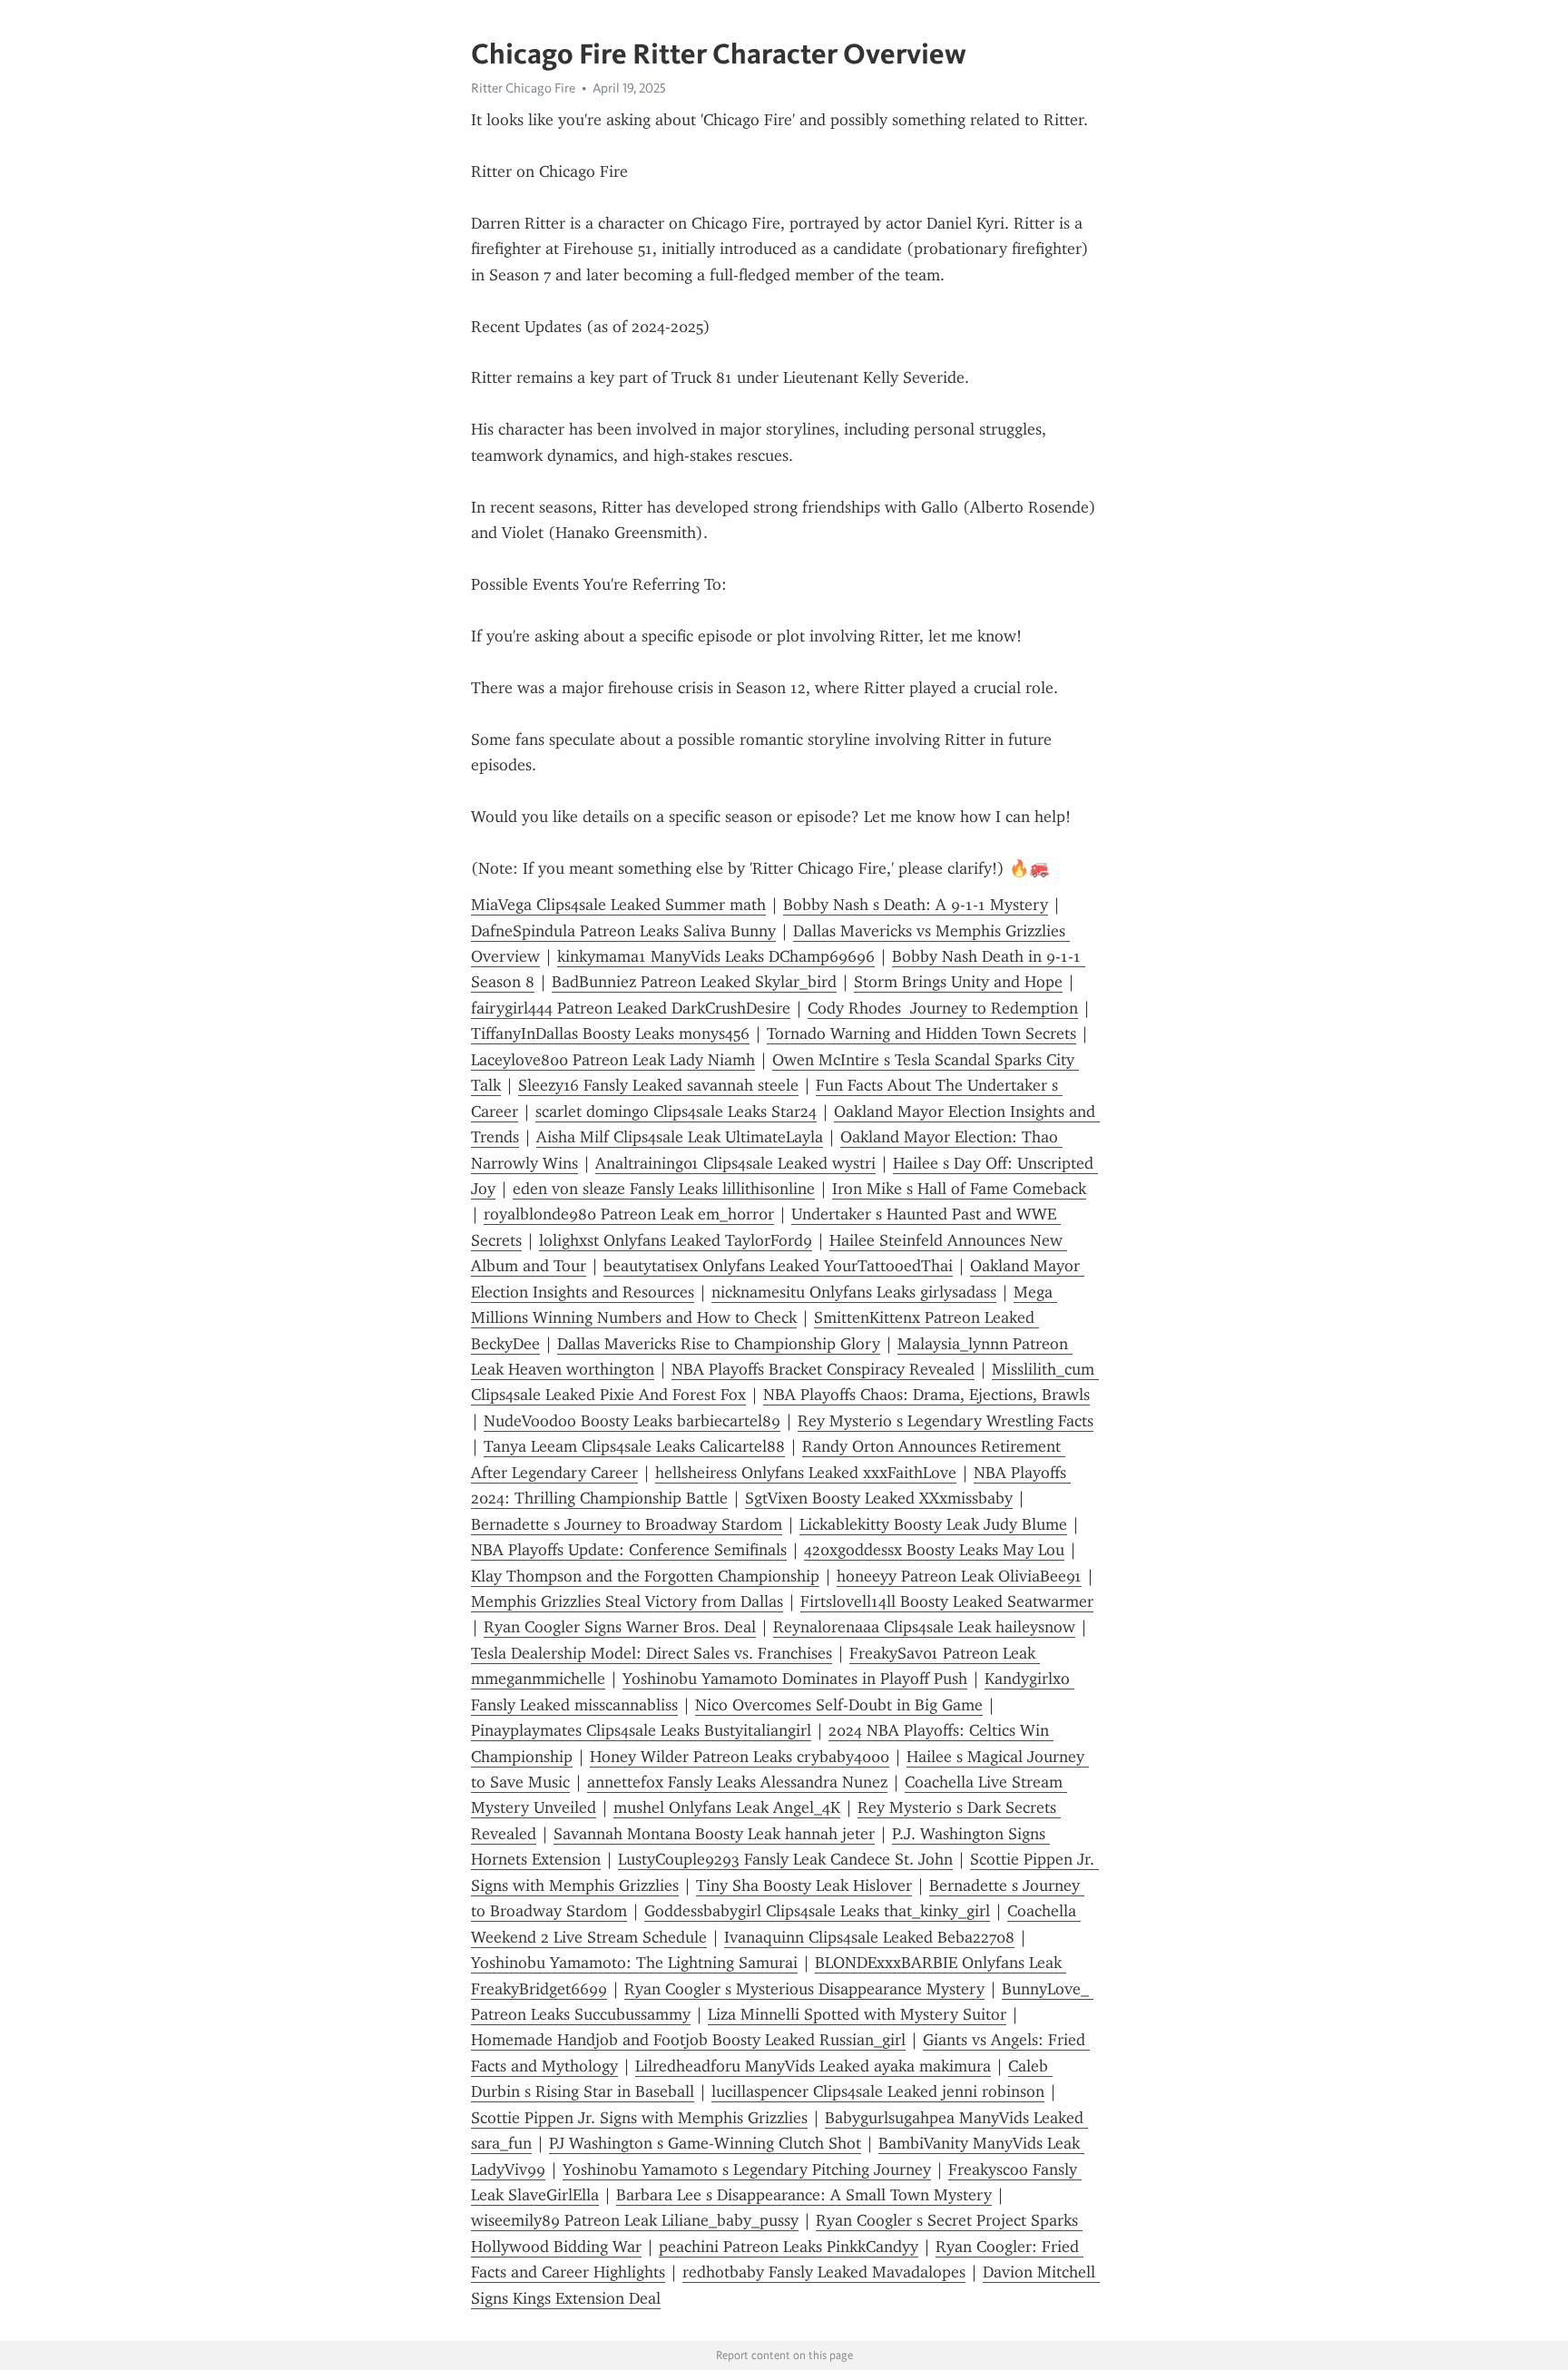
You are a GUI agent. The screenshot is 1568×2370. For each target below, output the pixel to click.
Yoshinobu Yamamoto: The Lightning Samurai (634, 1963)
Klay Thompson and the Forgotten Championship (645, 1576)
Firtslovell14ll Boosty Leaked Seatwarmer (947, 1601)
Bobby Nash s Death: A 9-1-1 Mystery (916, 905)
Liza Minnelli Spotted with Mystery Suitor (857, 2014)
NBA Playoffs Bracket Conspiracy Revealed (823, 1369)
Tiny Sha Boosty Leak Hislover (804, 1885)
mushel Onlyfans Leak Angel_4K (727, 1807)
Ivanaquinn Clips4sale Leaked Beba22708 (869, 1937)
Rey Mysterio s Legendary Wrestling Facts (946, 1421)
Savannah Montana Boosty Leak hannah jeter (714, 1834)
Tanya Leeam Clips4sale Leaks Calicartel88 (634, 1446)
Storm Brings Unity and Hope (958, 982)
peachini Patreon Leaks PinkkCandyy (789, 2247)
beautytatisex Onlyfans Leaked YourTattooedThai (778, 1266)
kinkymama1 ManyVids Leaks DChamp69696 (716, 956)
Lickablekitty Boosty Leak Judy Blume (933, 1524)
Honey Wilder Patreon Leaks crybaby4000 (740, 1757)
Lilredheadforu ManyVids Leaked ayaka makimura (813, 2066)
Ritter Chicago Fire (523, 88)
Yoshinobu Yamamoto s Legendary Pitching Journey (747, 2169)
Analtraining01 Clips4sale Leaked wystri (735, 1163)
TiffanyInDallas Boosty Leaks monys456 (610, 1033)
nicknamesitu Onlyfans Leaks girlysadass (854, 1292)
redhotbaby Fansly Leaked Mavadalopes (824, 2272)
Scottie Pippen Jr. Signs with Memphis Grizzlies (639, 2118)
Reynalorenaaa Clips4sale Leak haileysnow (924, 1627)
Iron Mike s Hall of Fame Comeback (959, 1189)
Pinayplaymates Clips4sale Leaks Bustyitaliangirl (641, 1730)
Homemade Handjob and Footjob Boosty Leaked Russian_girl (688, 2040)
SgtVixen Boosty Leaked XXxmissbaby (879, 1498)
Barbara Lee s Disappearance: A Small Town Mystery (804, 2195)
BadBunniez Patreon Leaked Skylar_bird (694, 982)
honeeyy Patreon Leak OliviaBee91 (959, 1576)
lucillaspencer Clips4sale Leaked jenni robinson (878, 2091)
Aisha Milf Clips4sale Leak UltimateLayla (680, 1137)
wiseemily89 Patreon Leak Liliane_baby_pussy (635, 2220)
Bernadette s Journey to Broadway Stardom (627, 1524)
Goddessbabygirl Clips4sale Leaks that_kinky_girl (817, 1911)
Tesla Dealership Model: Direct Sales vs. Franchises (652, 1653)
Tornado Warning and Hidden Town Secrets (921, 1033)
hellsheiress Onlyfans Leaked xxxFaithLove (806, 1473)
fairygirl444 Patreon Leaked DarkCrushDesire (631, 1008)
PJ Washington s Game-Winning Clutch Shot (705, 2143)
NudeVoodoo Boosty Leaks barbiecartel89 (632, 1421)
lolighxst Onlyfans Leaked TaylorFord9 (676, 1240)
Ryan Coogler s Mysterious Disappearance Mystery (804, 1989)
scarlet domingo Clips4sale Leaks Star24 (676, 1112)
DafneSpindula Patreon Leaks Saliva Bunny (623, 931)
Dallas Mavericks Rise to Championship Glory (719, 1344)
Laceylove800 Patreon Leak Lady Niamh (613, 1060)
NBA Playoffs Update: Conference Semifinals (629, 1550)
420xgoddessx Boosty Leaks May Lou (934, 1550)
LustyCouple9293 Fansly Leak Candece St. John (785, 1859)
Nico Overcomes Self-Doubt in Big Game (839, 1705)
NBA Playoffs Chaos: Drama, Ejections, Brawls (926, 1395)
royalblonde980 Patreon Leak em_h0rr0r (629, 1214)
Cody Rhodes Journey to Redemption (943, 1008)
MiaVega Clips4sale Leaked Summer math (618, 905)
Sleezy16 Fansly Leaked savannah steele (658, 1085)
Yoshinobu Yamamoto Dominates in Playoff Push (795, 1679)
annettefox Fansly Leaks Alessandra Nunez (737, 1782)
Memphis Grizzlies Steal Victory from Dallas (627, 1601)
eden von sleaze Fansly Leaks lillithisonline (664, 1189)
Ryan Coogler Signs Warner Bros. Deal (620, 1627)
